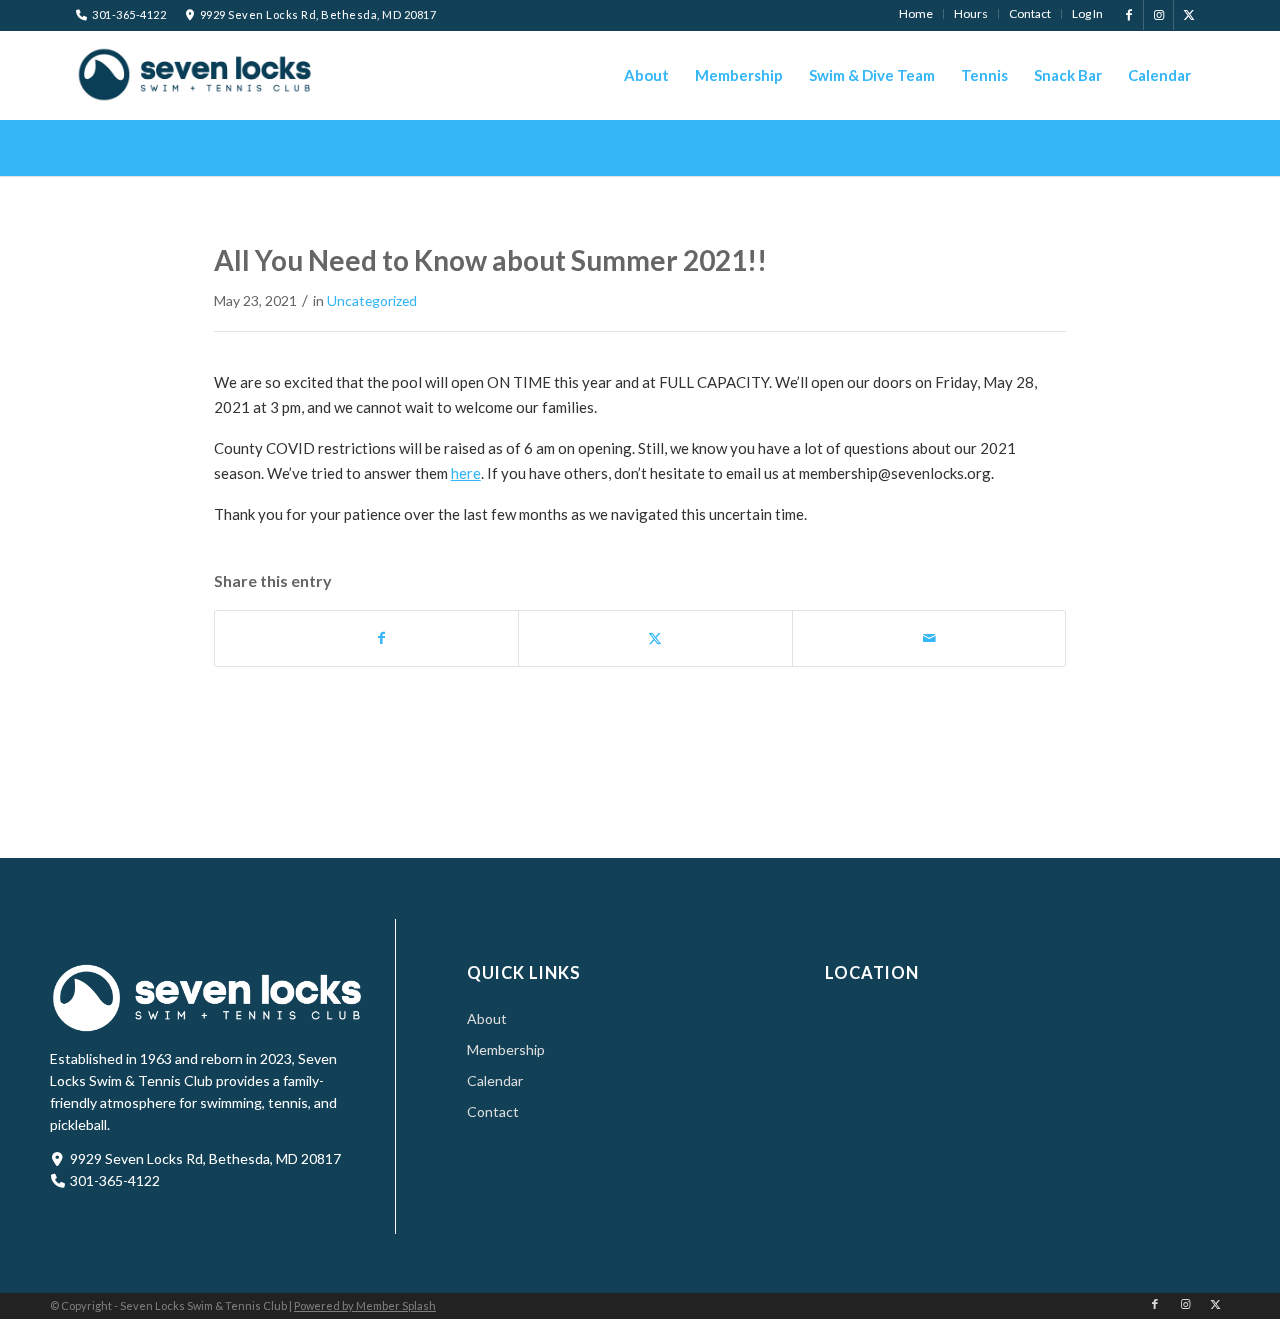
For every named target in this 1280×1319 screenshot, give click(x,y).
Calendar (495, 1080)
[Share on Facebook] (382, 638)
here (466, 473)
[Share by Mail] (929, 638)
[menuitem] (916, 14)
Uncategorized (372, 300)
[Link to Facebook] (1128, 15)
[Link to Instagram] (1158, 15)
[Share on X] (655, 638)
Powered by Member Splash (365, 1305)
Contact (493, 1111)
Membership (506, 1049)
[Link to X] (1189, 15)
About (487, 1018)
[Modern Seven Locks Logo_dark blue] (196, 74)
